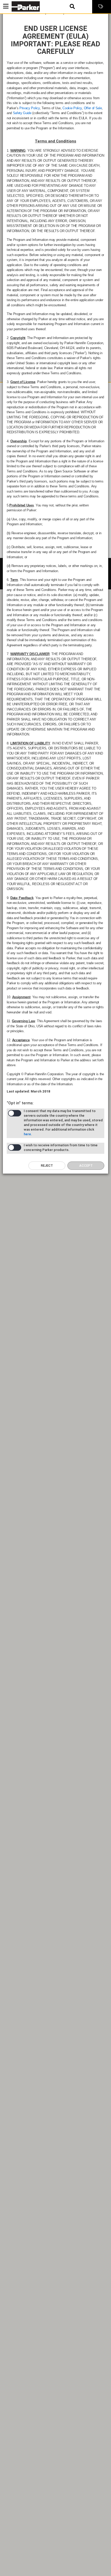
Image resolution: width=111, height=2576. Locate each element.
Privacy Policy (29, 108)
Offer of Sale (93, 108)
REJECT (47, 1166)
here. (28, 1134)
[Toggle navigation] (6, 6)
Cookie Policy (72, 108)
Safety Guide (22, 113)
